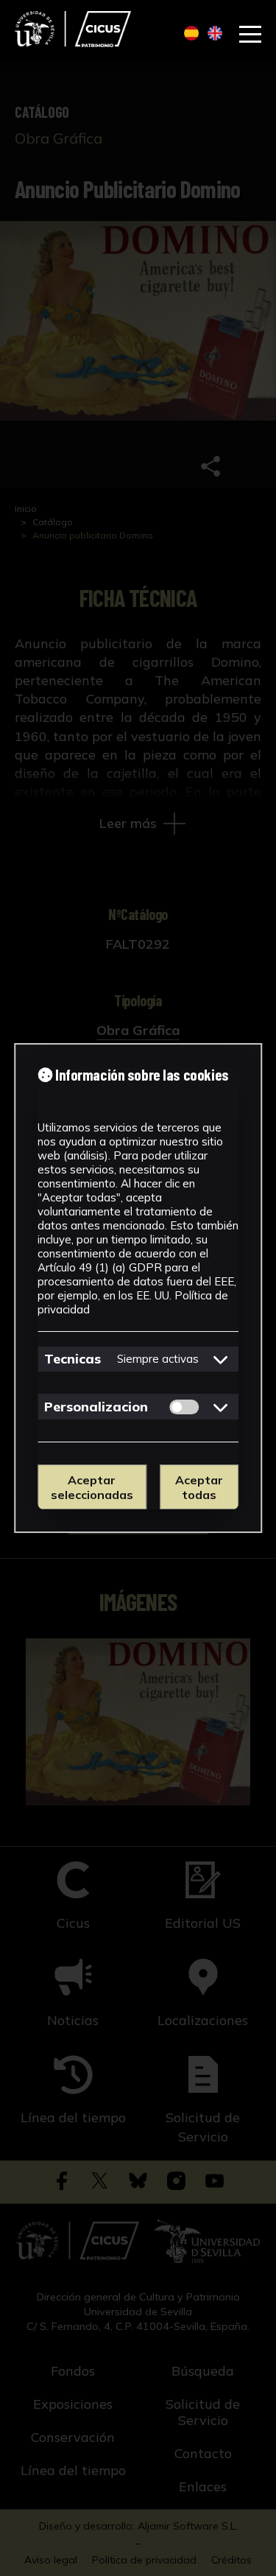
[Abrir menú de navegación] (250, 35)
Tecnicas (72, 1359)
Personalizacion (96, 1407)
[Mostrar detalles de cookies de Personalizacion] (221, 1407)
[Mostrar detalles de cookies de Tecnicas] (221, 1359)
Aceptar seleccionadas (92, 1487)
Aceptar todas (199, 1487)
